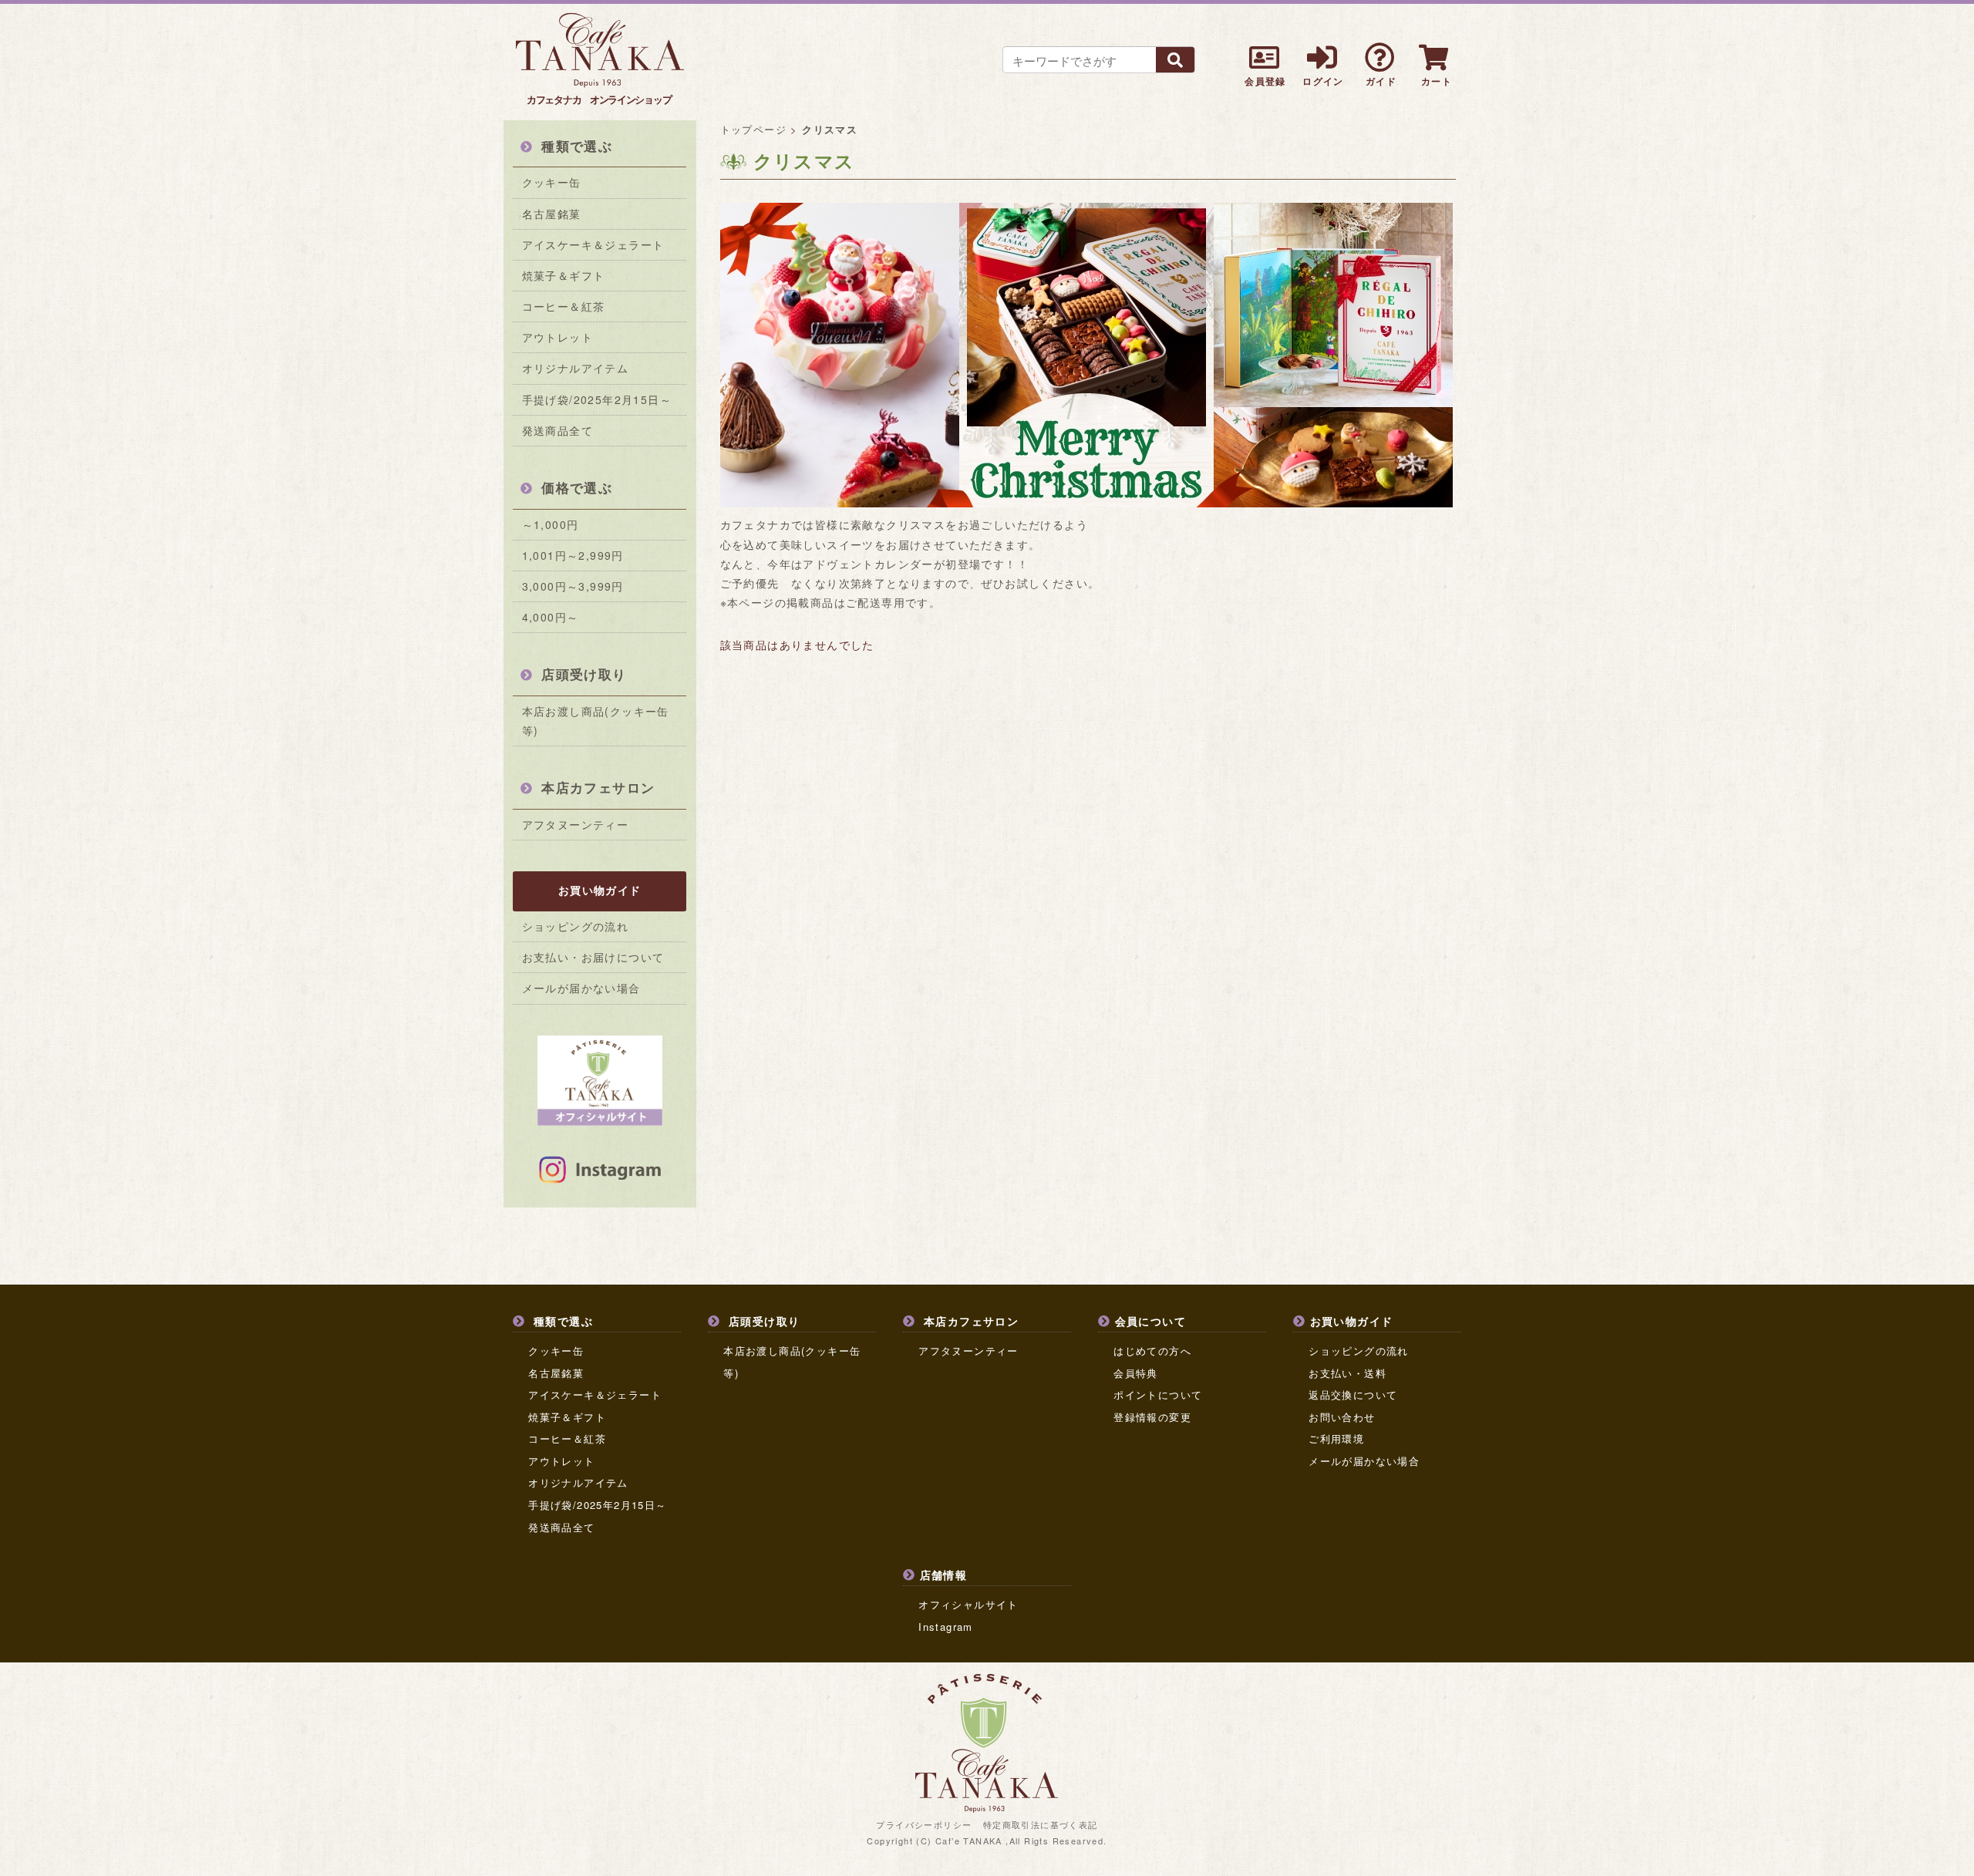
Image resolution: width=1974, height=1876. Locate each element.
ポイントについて (1158, 1394)
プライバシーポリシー (924, 1824)
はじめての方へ (1152, 1351)
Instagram (946, 1627)
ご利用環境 (1336, 1438)
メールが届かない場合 (581, 988)
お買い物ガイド (600, 890)
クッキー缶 (552, 182)
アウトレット (558, 337)
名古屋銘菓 (552, 214)
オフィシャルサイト (968, 1604)
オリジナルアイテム (576, 368)
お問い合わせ (1342, 1417)
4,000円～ (551, 617)
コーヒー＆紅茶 (564, 306)
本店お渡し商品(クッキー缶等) (596, 721)
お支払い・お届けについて (593, 957)
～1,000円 (551, 524)
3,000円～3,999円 (573, 586)
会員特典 (1136, 1373)
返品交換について (1353, 1394)
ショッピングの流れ (576, 926)
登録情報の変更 (1152, 1417)
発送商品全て (558, 430)
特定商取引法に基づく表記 (1041, 1824)
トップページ (753, 129)
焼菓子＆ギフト (564, 275)
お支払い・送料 (1347, 1373)
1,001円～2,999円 (573, 555)
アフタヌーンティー (576, 824)
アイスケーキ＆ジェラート (593, 244)
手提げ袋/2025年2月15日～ (597, 399)
